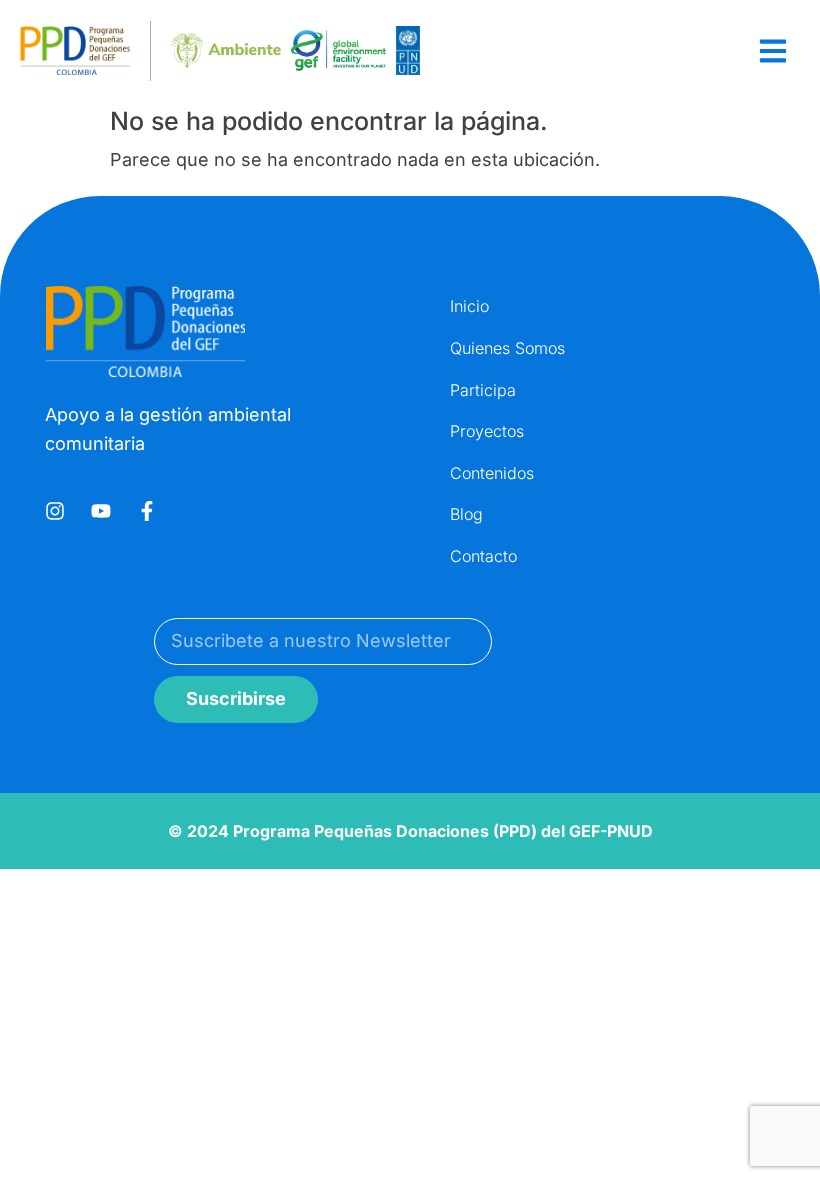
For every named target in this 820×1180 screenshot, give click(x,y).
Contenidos (492, 473)
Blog (466, 514)
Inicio (469, 306)
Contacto (483, 556)
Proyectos (487, 431)
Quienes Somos (507, 348)
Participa (483, 390)
